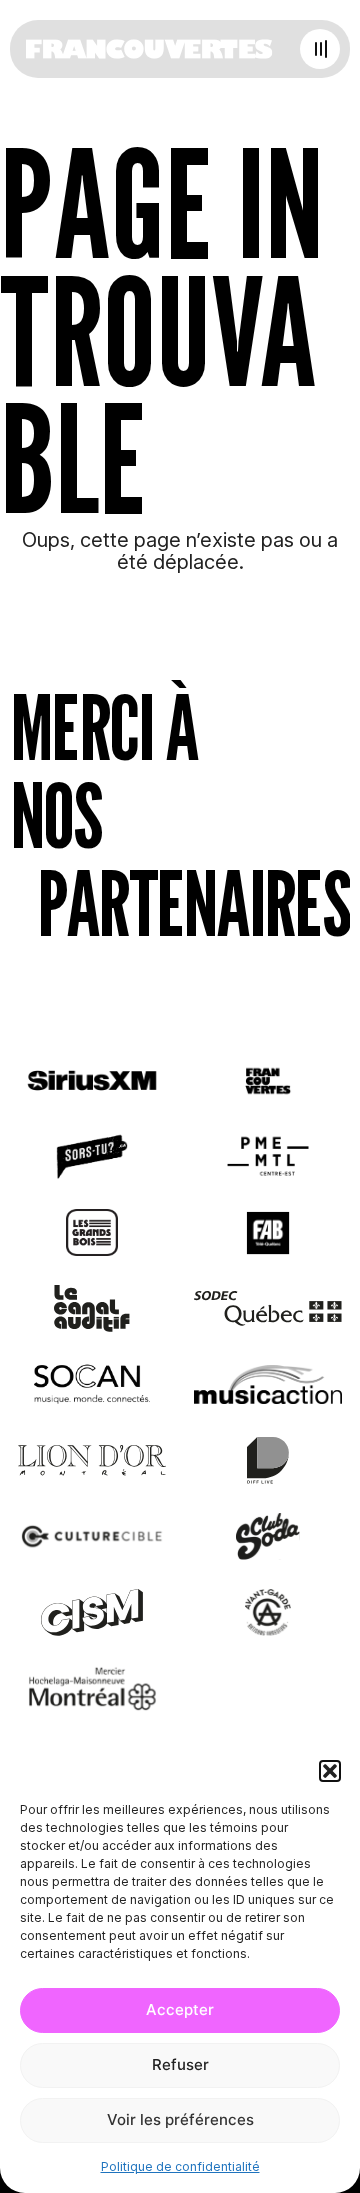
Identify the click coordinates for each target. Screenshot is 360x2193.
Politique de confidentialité (180, 2166)
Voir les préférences (180, 2119)
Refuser (180, 2064)
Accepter (180, 2009)
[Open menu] (320, 49)
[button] (330, 1771)
